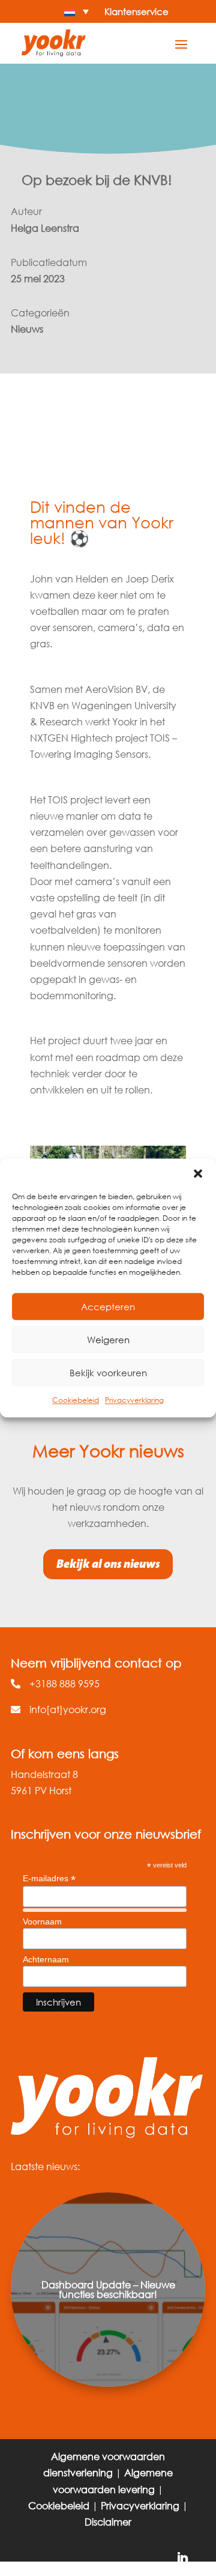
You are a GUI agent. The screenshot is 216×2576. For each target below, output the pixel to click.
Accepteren (108, 1307)
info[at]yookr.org (68, 1709)
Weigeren (108, 1340)
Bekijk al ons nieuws (108, 1564)
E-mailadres (49, 1879)
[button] (198, 1173)
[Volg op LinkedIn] (182, 2559)
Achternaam (46, 1959)
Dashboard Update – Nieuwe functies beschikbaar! (108, 2289)
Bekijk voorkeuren (108, 1373)
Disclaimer (108, 2522)
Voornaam (42, 1921)
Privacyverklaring (134, 1400)
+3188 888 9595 (64, 1683)
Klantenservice (136, 11)
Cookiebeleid (76, 1400)
